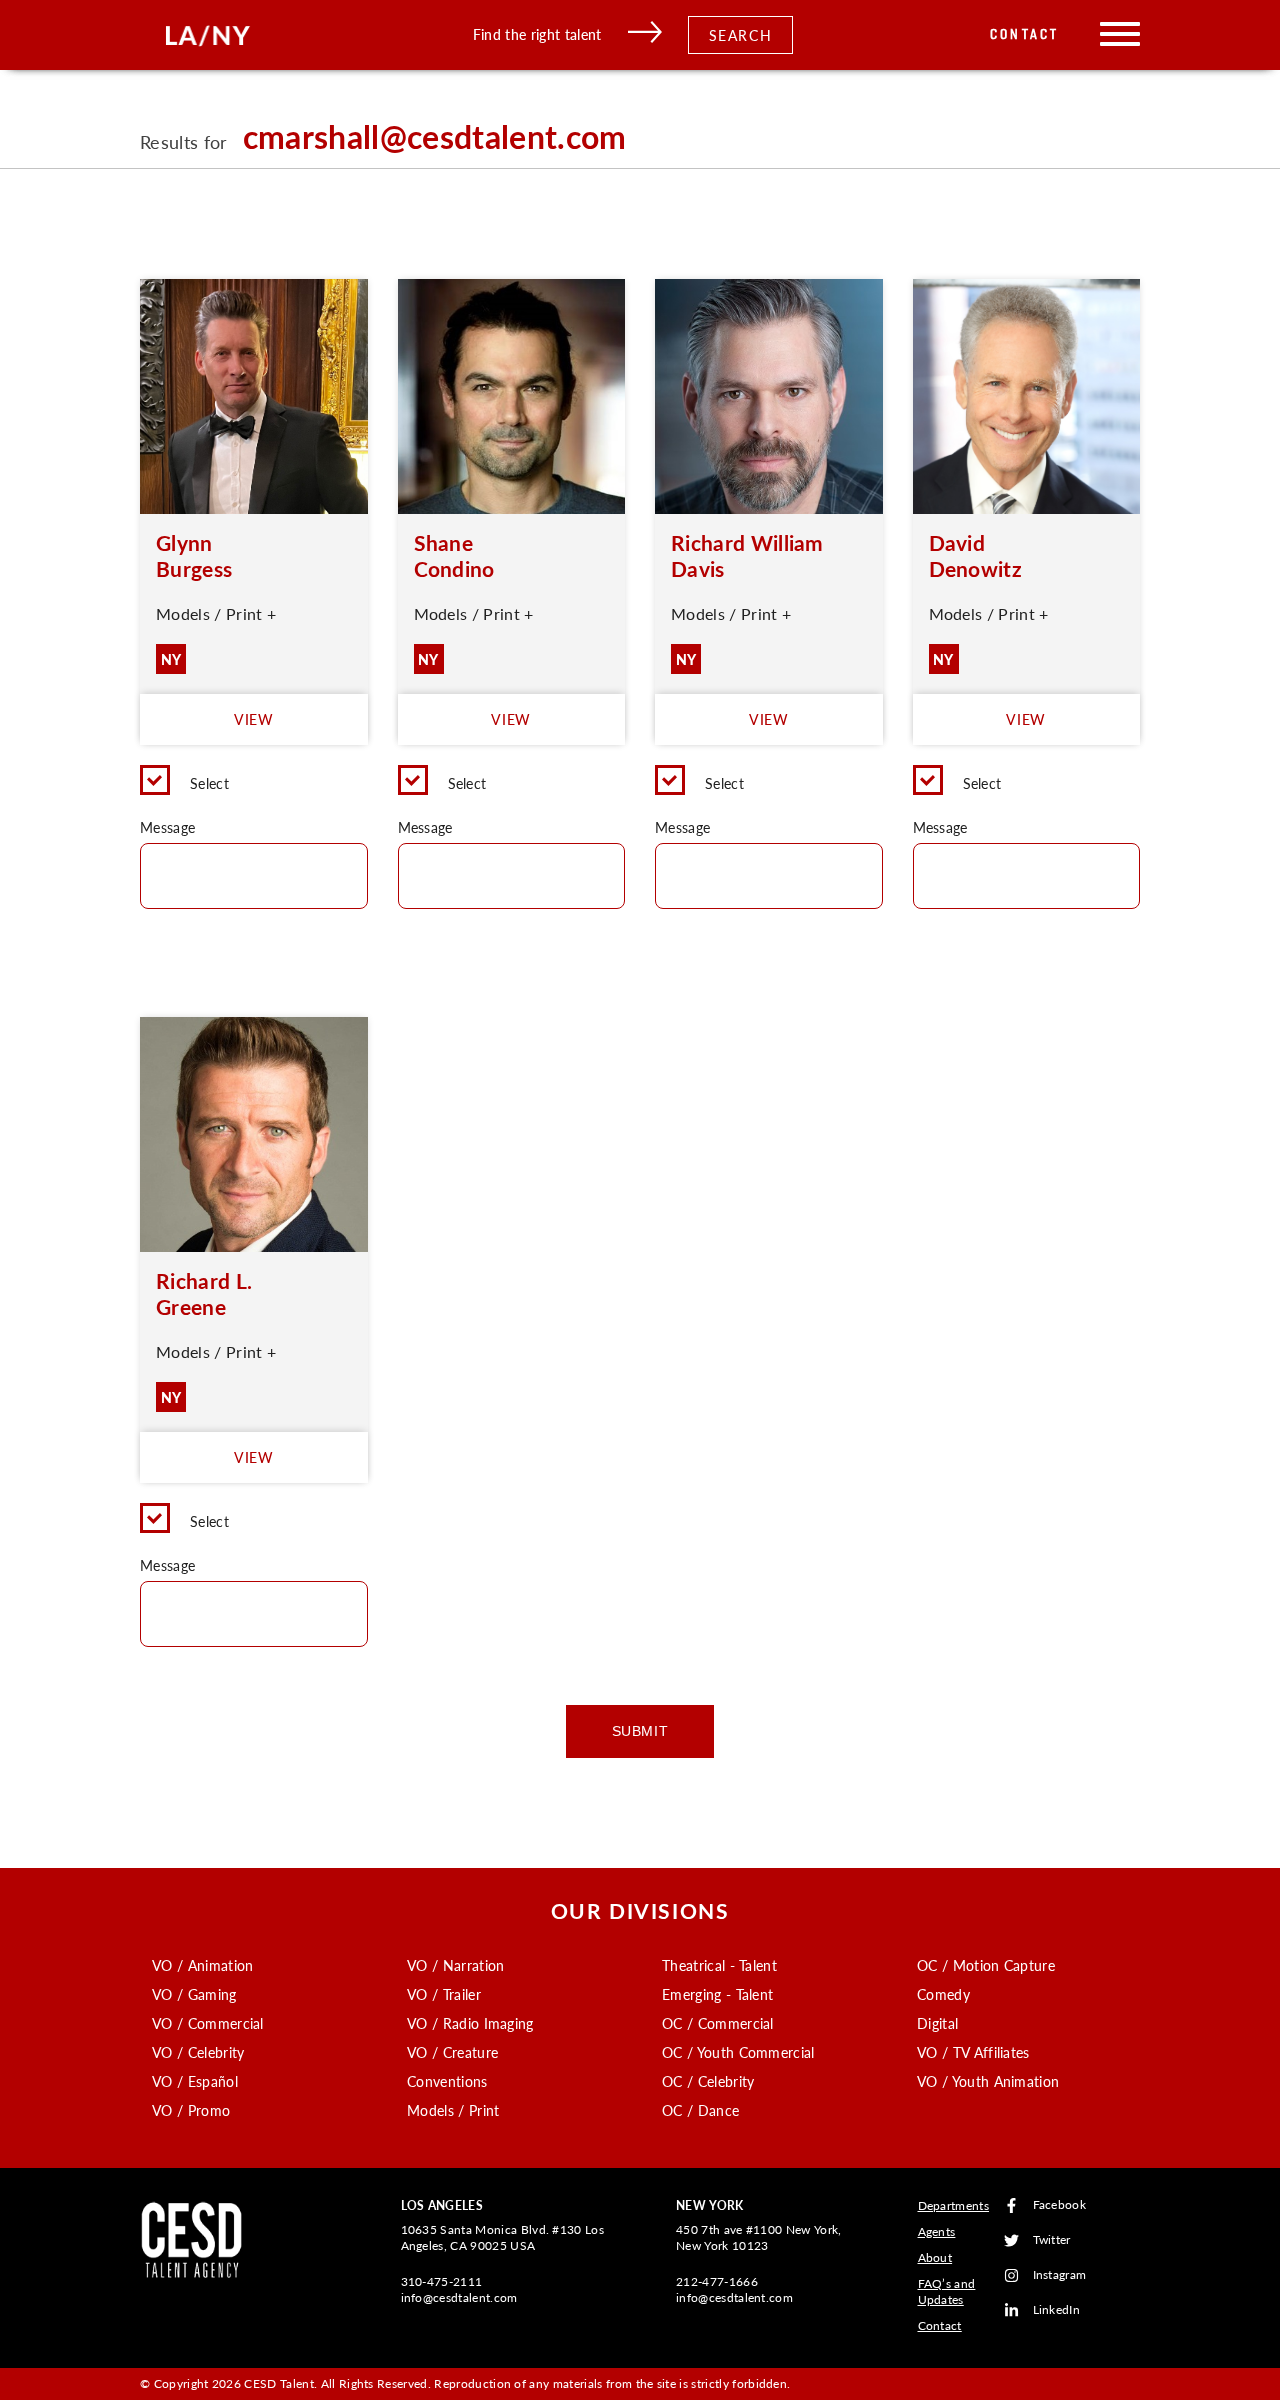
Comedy (943, 1994)
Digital (937, 2023)
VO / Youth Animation (988, 2081)
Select (209, 783)
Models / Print (453, 2110)
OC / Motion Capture (986, 1965)
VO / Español (195, 2081)
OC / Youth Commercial (738, 2052)
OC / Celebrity (708, 2081)
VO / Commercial (208, 2023)
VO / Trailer (444, 1994)
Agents (937, 2231)
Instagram (1060, 2275)
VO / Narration (455, 1965)
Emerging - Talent (717, 1994)
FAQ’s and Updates (947, 2291)
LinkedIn (1057, 2310)
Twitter (1052, 2240)
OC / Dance (700, 2110)
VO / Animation (202, 1965)
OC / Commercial (718, 2023)
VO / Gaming (194, 1994)
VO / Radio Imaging (470, 2023)
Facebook (1060, 2205)
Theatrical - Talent (719, 1965)
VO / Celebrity (198, 2052)
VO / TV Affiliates (973, 2052)
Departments (954, 2205)
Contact (1024, 34)
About (935, 2257)
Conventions (447, 2081)
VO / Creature (452, 2052)
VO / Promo (191, 2110)
